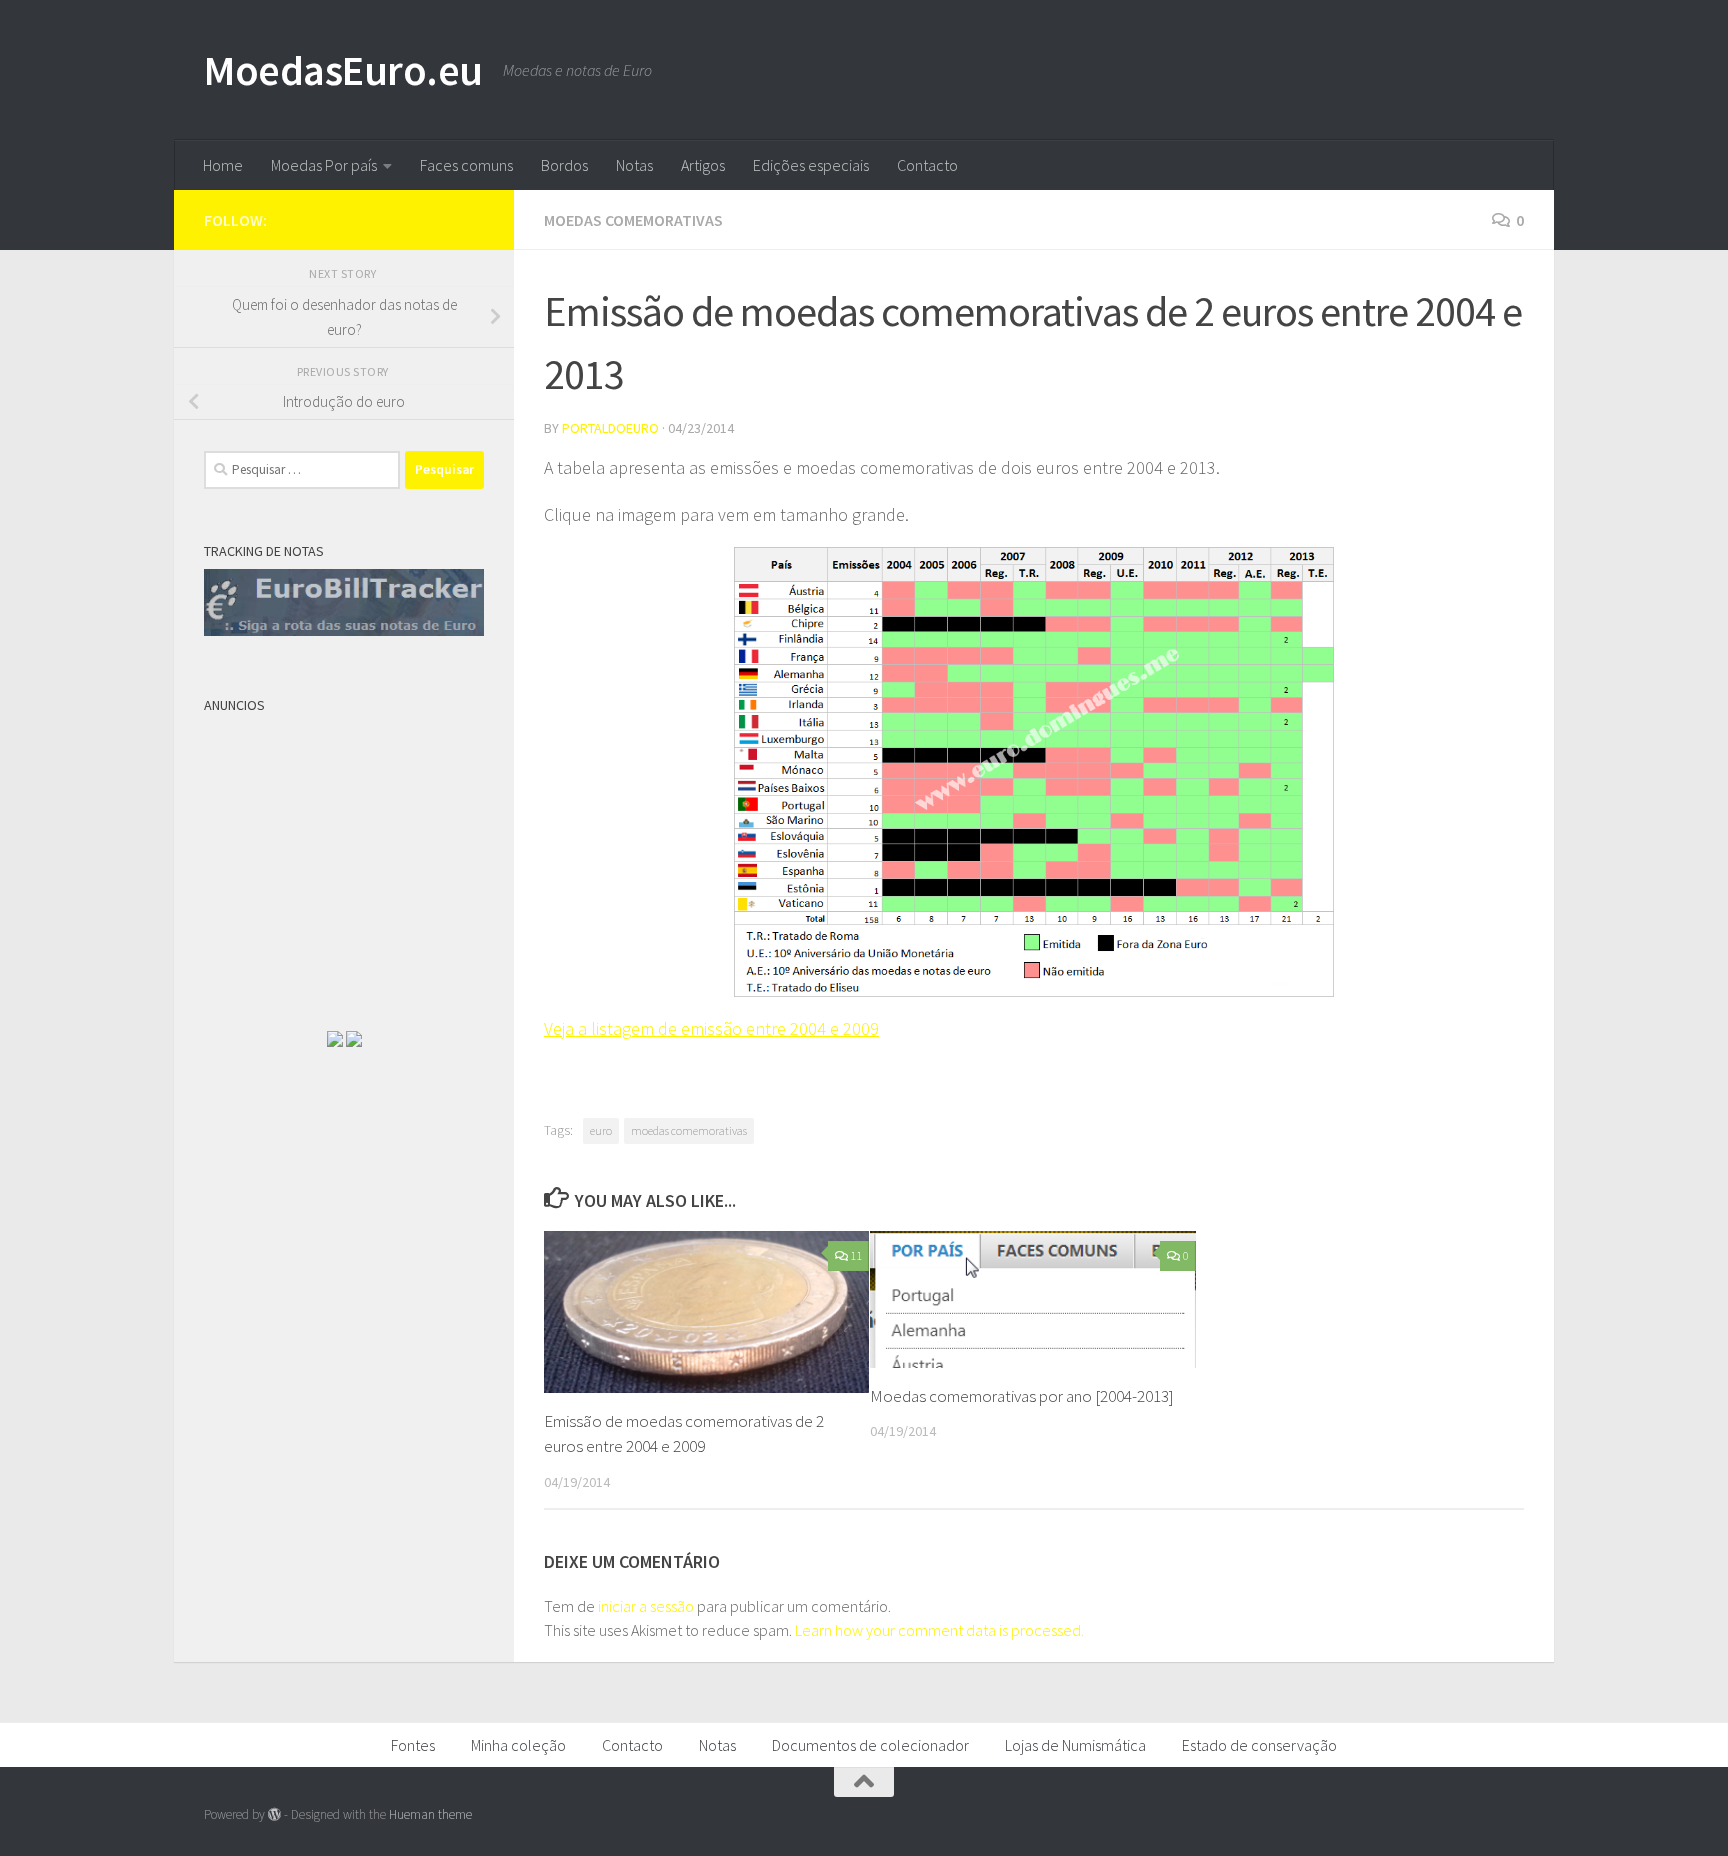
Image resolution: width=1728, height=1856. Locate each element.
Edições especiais (811, 165)
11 (856, 1255)
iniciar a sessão (646, 1606)
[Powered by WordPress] (274, 1814)
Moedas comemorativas (633, 220)
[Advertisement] (354, 848)
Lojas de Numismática (1075, 1745)
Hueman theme (430, 1814)
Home (223, 165)
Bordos (564, 165)
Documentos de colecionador (870, 1745)
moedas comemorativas (689, 1130)
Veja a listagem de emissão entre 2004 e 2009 (711, 1028)
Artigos (703, 165)
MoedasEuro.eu (343, 70)
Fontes (413, 1745)
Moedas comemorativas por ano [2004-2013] (1022, 1396)
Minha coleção (518, 1745)
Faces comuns (466, 165)
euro (601, 1130)
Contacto (927, 165)
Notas (634, 165)
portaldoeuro (610, 428)
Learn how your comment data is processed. (939, 1630)
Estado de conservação (1259, 1745)
